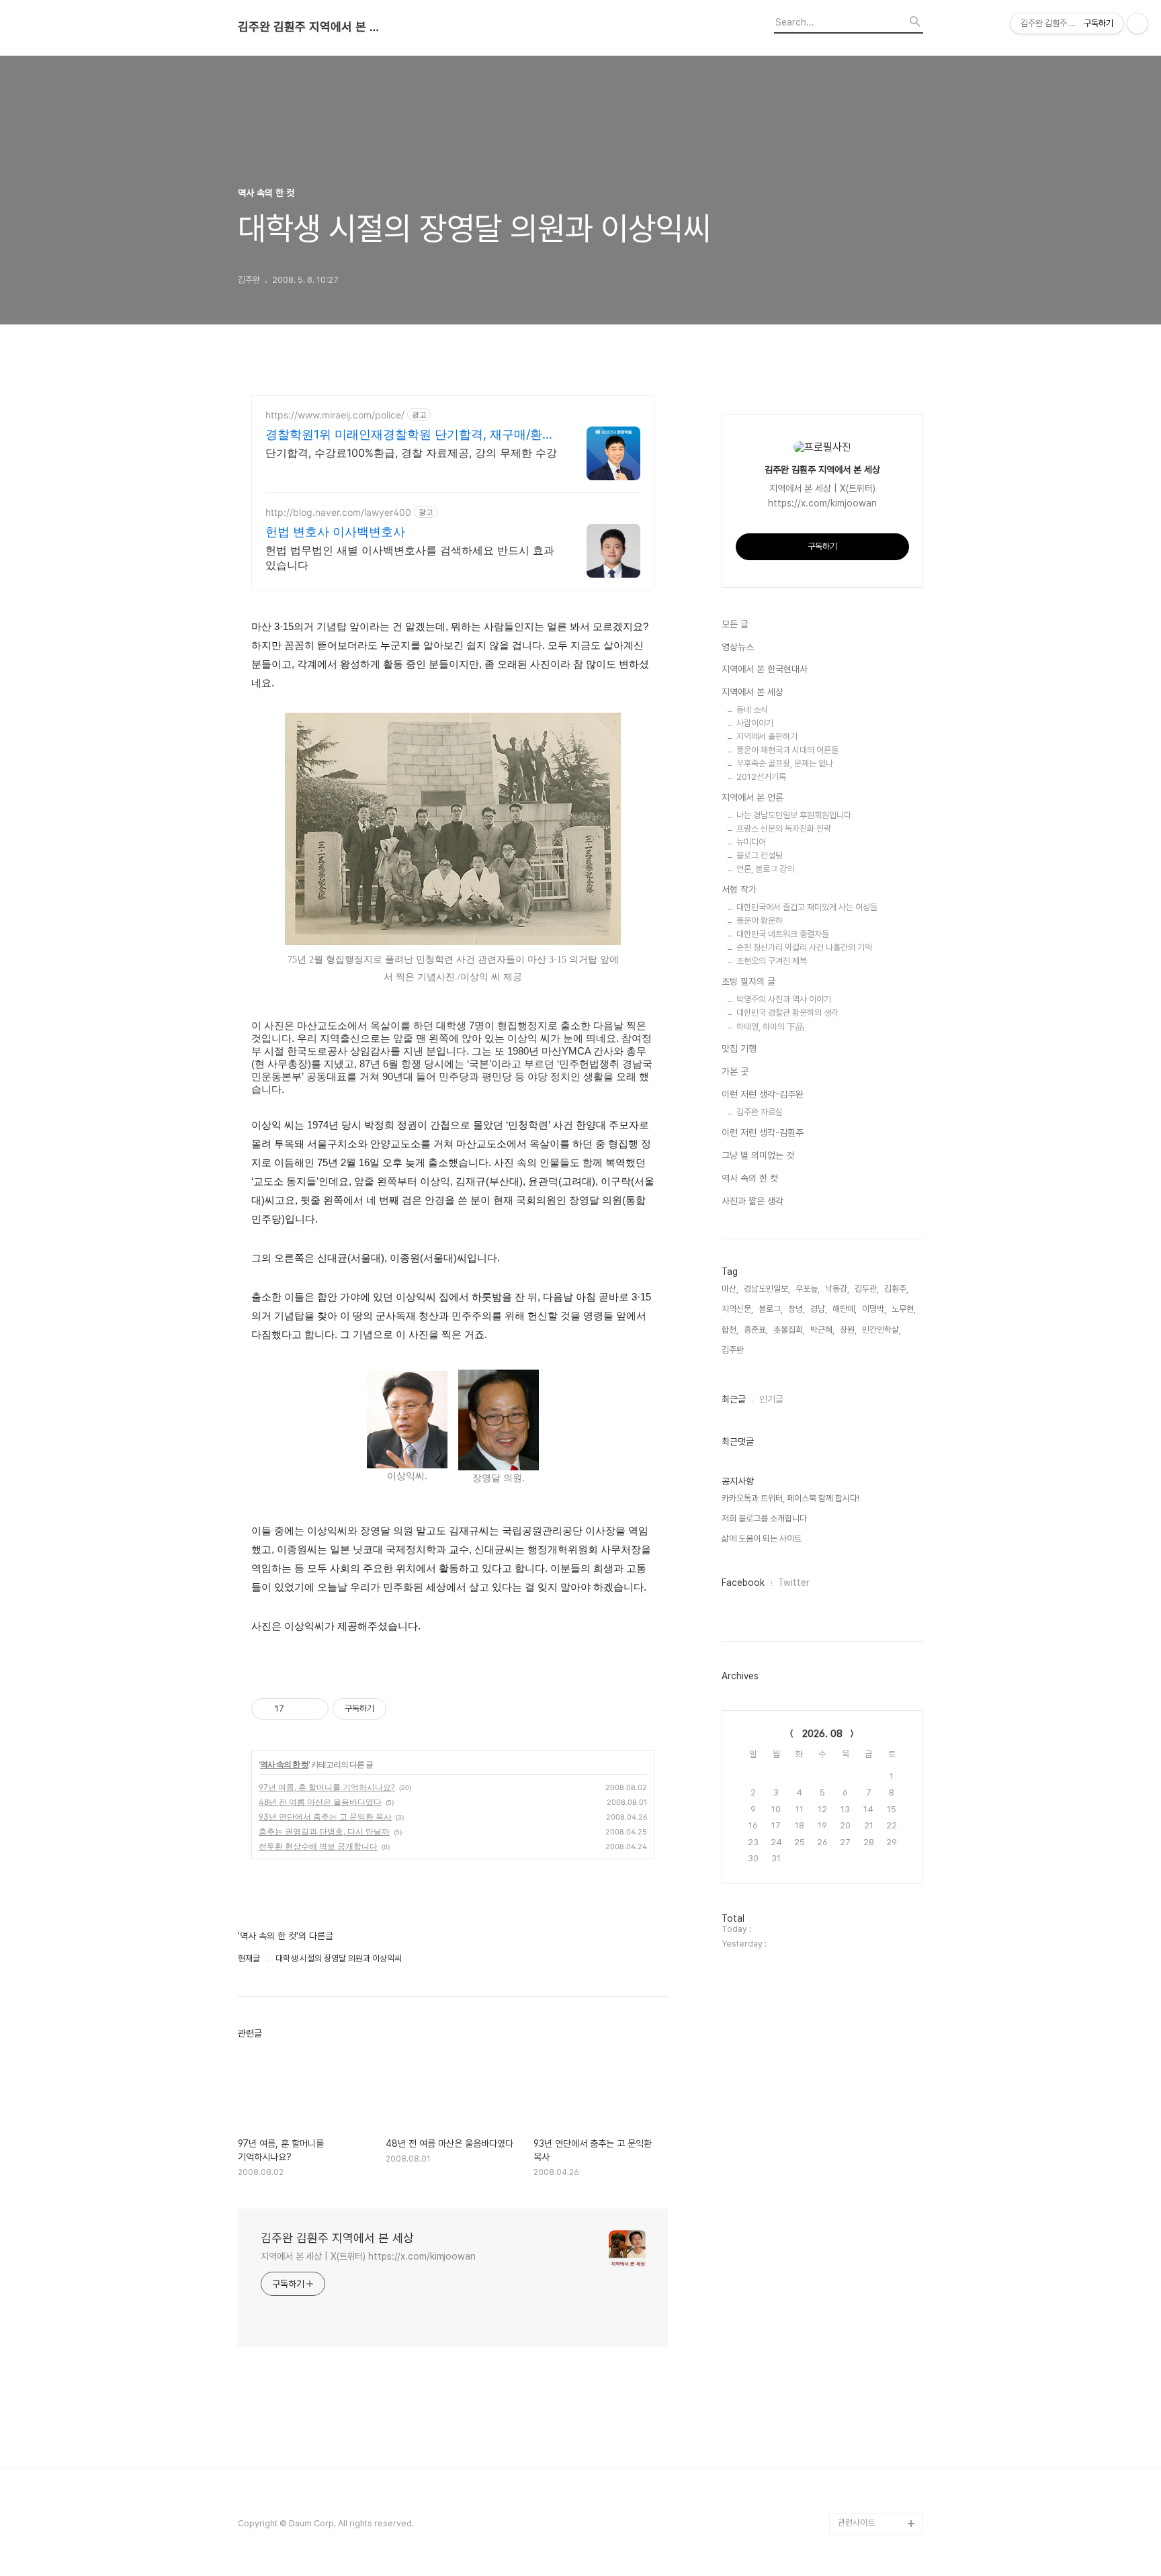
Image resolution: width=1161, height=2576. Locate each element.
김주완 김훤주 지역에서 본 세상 (312, 27)
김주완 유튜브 (862, 2459)
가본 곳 (735, 1071)
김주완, (734, 1350)
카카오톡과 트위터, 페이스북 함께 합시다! (790, 1498)
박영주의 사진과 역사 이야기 (784, 999)
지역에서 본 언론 (752, 797)
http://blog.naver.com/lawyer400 (338, 512)
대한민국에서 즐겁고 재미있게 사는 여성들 (807, 907)
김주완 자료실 (760, 1112)
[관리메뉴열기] (1137, 24)
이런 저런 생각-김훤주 (763, 1132)
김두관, (867, 1289)
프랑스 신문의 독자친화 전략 (784, 829)
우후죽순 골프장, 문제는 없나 (785, 763)
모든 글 (735, 624)
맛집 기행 (739, 1049)
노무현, (904, 1309)
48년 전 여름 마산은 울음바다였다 (320, 1802)
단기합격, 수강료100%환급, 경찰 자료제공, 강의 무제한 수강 (411, 453)
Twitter (794, 1583)
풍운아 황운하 (760, 921)
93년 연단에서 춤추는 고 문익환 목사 (325, 1817)
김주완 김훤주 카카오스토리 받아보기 (877, 2427)
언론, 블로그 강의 (765, 869)
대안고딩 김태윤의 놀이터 (877, 2384)
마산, (730, 1289)
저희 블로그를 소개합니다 (764, 1518)
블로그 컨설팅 (760, 855)
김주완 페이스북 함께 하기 (878, 2341)
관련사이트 (856, 2523)
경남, (819, 1309)
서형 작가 (739, 889)
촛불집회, (789, 1330)
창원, (848, 1330)
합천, (730, 1330)
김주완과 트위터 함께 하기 (878, 2255)
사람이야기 (755, 723)
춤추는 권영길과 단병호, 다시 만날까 (324, 1831)
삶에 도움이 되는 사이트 (762, 1539)
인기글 (771, 1399)
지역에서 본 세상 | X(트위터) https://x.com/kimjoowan (368, 2256)
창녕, (797, 1309)
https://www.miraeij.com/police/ (335, 415)
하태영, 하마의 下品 (770, 1027)
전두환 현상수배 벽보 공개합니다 (318, 1846)
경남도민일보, (767, 1289)
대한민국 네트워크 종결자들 (783, 934)
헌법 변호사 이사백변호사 (335, 532)
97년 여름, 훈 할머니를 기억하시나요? (327, 1787)
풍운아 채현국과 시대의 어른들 (787, 750)
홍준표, (756, 1330)
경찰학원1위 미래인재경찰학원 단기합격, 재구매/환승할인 (410, 435)
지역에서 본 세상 (752, 692)
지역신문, (737, 1309)
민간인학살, (881, 1330)
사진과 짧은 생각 (752, 1201)
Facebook (743, 1583)
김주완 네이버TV (867, 2480)
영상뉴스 (738, 647)
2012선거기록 (761, 777)
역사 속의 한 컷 (284, 1764)
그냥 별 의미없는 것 (758, 1155)
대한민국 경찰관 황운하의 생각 (787, 1013)
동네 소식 (752, 710)
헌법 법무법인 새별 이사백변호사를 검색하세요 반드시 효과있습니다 (410, 558)
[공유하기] (297, 1709)
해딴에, (845, 1309)
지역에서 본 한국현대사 (765, 669)
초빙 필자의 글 (748, 981)
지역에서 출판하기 (767, 737)
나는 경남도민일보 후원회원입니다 (794, 815)
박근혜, (822, 1330)
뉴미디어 (751, 842)
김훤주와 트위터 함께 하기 (878, 2298)
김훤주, (896, 1289)
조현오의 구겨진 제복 (772, 961)
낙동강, (837, 1289)
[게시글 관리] (313, 1709)
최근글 (734, 1399)
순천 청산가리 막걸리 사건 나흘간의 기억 (804, 947)
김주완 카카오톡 (865, 2502)
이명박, (874, 1309)
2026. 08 (822, 1734)
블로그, (771, 1309)
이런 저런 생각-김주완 (763, 1094)
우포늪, (808, 1289)
